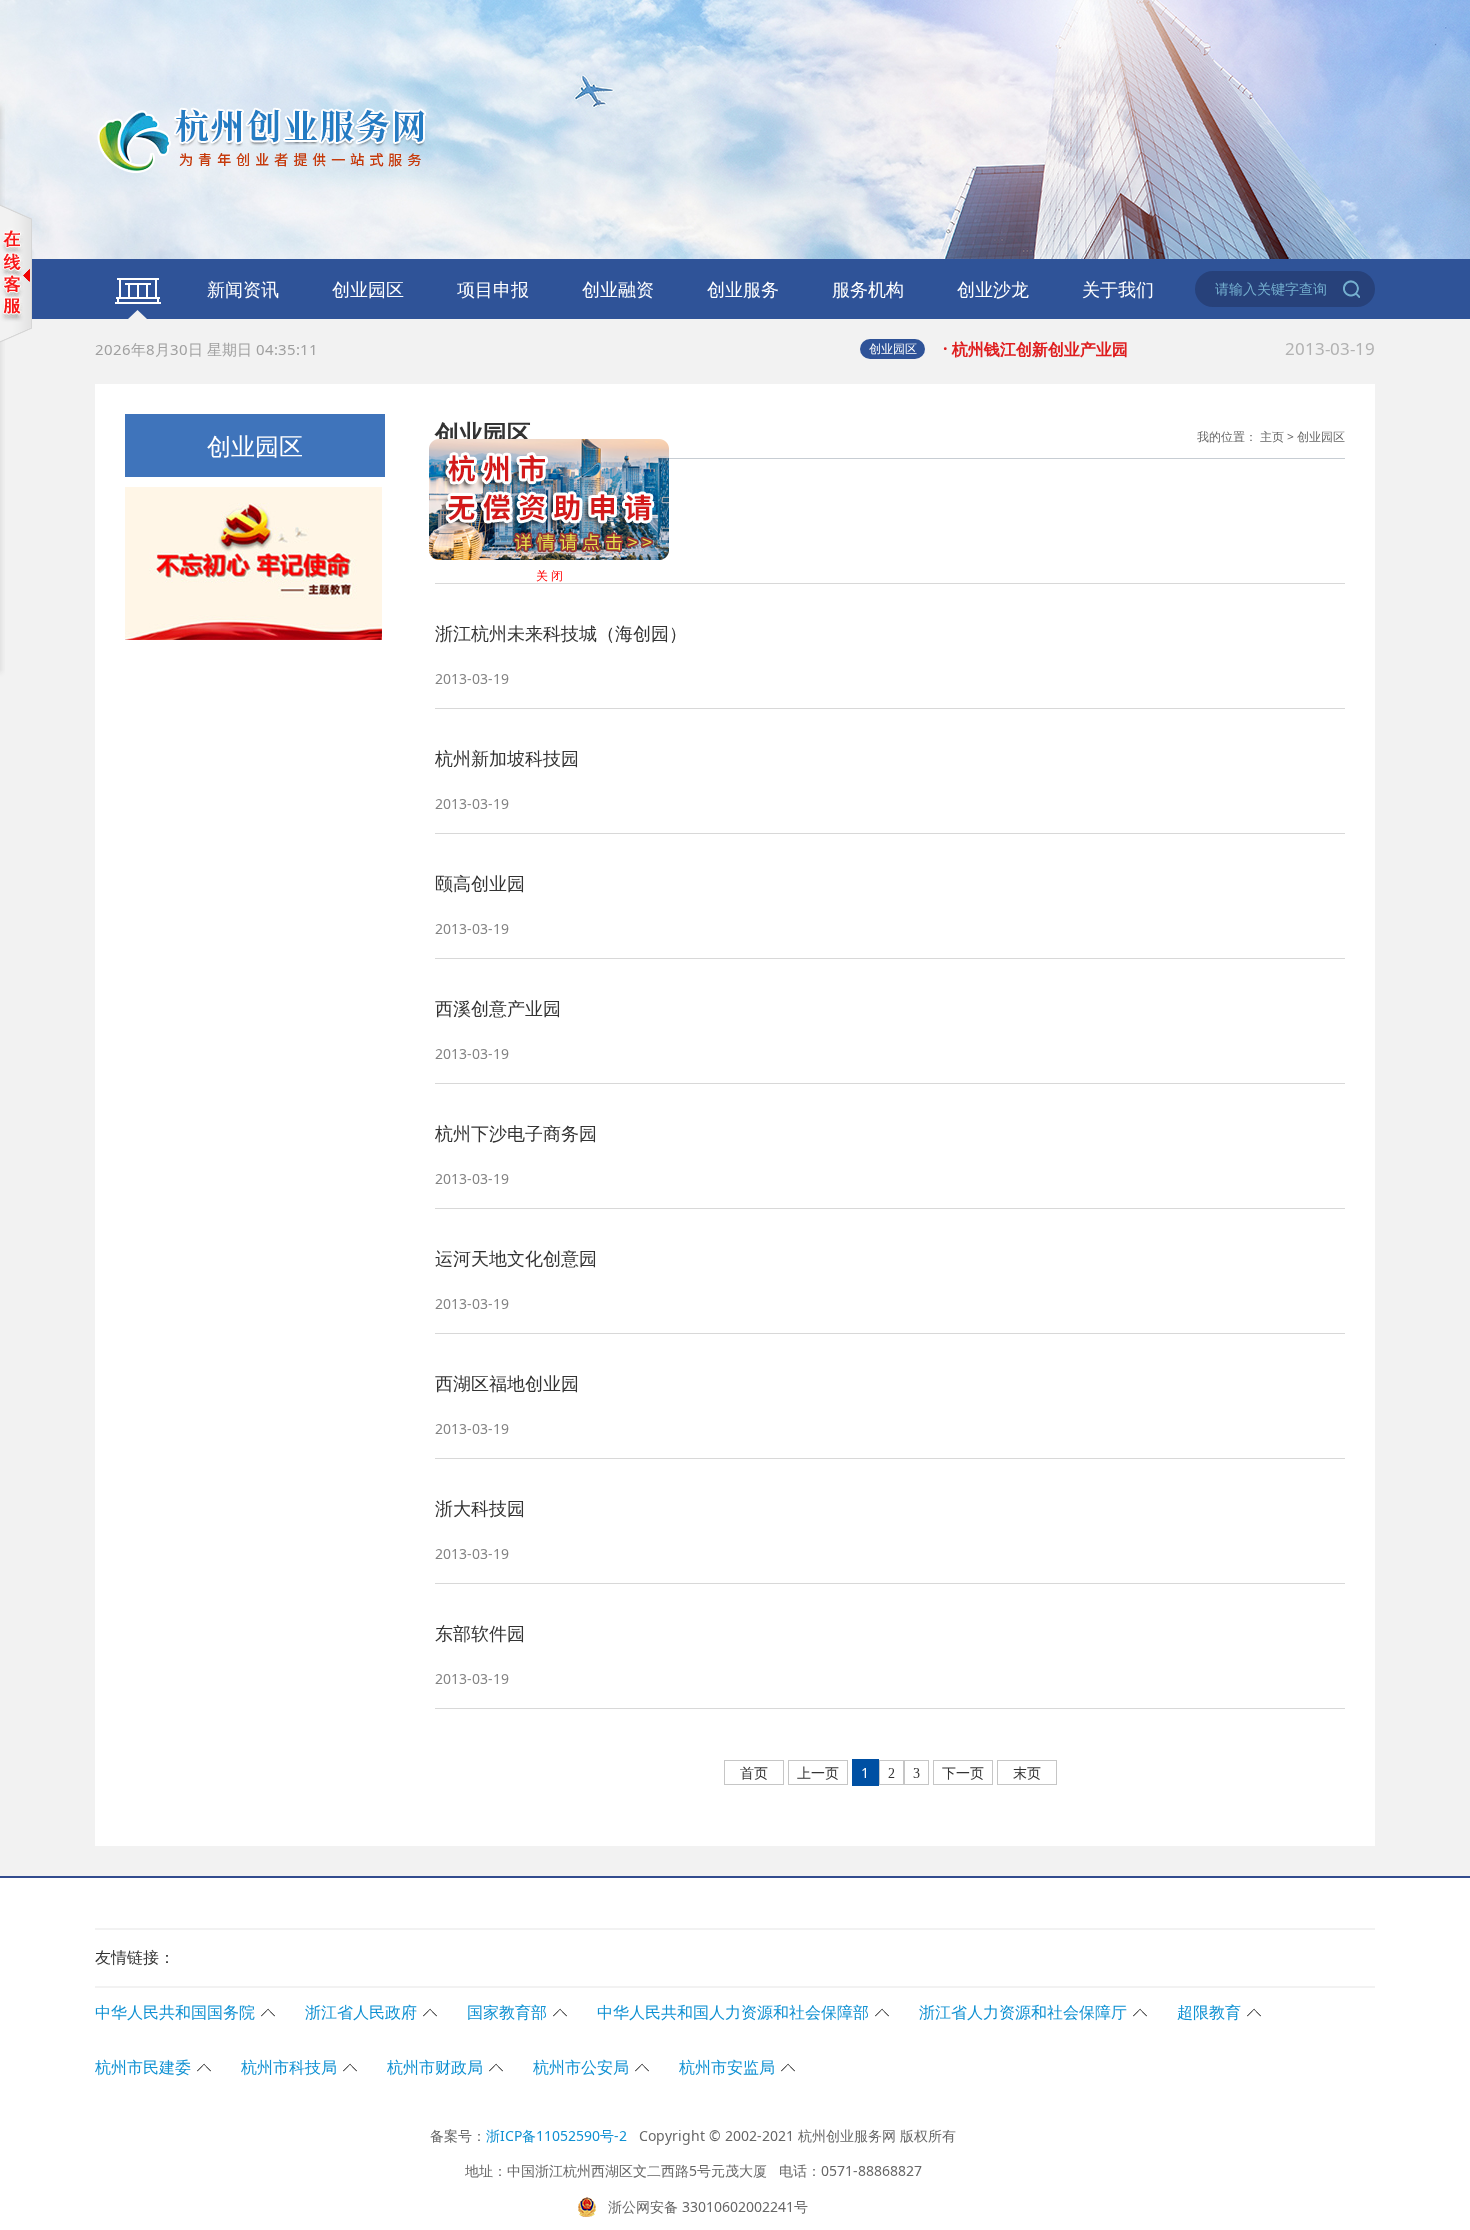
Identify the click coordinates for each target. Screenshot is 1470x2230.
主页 (1272, 436)
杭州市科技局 (289, 2067)
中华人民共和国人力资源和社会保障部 (733, 2012)
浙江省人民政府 (361, 2012)
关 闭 (584, 610)
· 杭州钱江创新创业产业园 (1159, 348)
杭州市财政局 (435, 2067)
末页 (1027, 1773)
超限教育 (1209, 2012)
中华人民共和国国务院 (175, 2012)
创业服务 (743, 289)
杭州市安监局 (727, 2067)
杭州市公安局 (581, 2067)
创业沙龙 (993, 289)
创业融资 (618, 289)
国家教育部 (507, 2012)
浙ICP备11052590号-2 (556, 2135)
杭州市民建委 (143, 2067)
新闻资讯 (243, 289)
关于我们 (1118, 289)
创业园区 (368, 289)
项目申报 (493, 289)
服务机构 (868, 289)
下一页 (963, 1773)
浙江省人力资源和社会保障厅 (1023, 2012)
